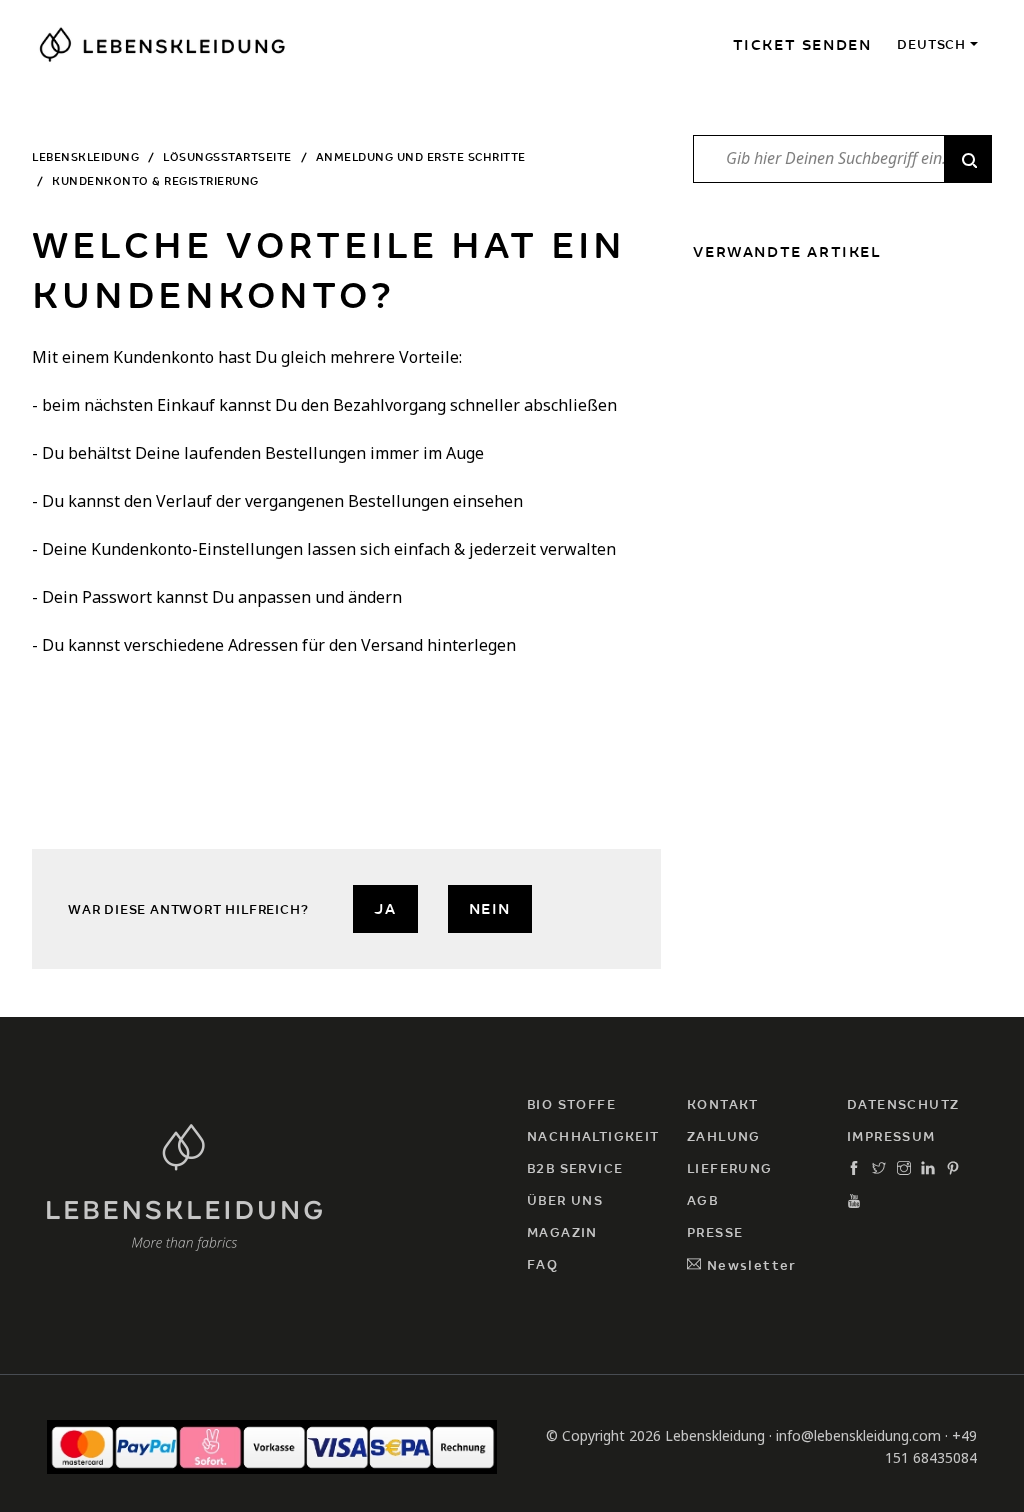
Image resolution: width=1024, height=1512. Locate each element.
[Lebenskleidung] (184, 1184)
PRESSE (715, 1232)
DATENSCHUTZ (903, 1104)
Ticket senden (802, 45)
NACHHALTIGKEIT (593, 1136)
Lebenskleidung (85, 157)
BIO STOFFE (571, 1104)
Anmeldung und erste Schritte (421, 157)
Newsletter (749, 1265)
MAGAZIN (562, 1232)
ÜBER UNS (565, 1200)
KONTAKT (723, 1104)
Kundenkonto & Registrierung (155, 181)
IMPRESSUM (891, 1136)
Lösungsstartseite (227, 157)
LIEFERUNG (730, 1168)
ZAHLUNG (724, 1136)
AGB (702, 1200)
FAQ (542, 1264)
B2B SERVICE (575, 1168)
